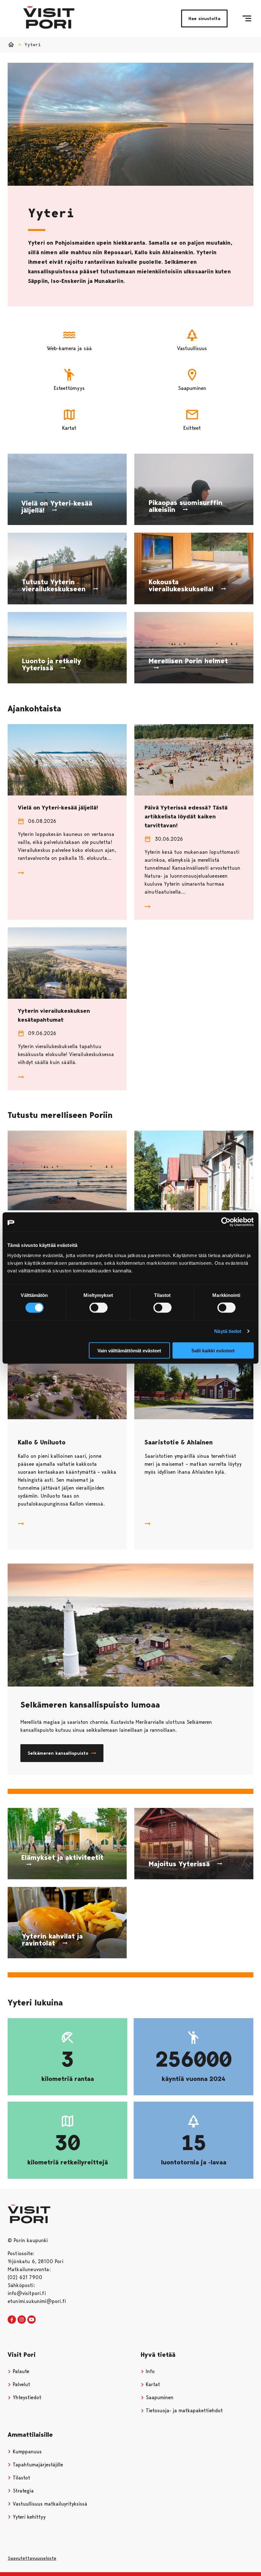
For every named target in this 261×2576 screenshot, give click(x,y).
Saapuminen (159, 2397)
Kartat (152, 2384)
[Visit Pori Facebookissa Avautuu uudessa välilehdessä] (12, 2320)
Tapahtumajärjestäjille (37, 2465)
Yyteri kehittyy (28, 2517)
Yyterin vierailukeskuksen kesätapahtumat (54, 1015)
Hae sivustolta (204, 18)
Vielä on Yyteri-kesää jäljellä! (58, 808)
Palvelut (21, 2384)
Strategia (22, 2491)
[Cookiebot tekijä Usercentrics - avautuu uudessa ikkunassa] (226, 1222)
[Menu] (247, 18)
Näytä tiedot (228, 1331)
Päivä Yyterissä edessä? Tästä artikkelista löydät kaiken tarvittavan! (186, 817)
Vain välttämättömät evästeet (129, 1350)
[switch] (99, 1308)
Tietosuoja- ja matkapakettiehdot (183, 2411)
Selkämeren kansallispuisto (58, 1753)
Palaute (20, 2371)
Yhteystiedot (26, 2397)
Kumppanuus (26, 2452)
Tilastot (21, 2478)
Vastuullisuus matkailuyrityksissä (49, 2504)
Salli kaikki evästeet (213, 1350)
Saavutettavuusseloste (32, 2558)
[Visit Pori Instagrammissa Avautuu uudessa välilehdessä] (22, 2320)
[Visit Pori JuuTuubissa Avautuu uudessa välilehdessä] (32, 2320)
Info (149, 2371)
